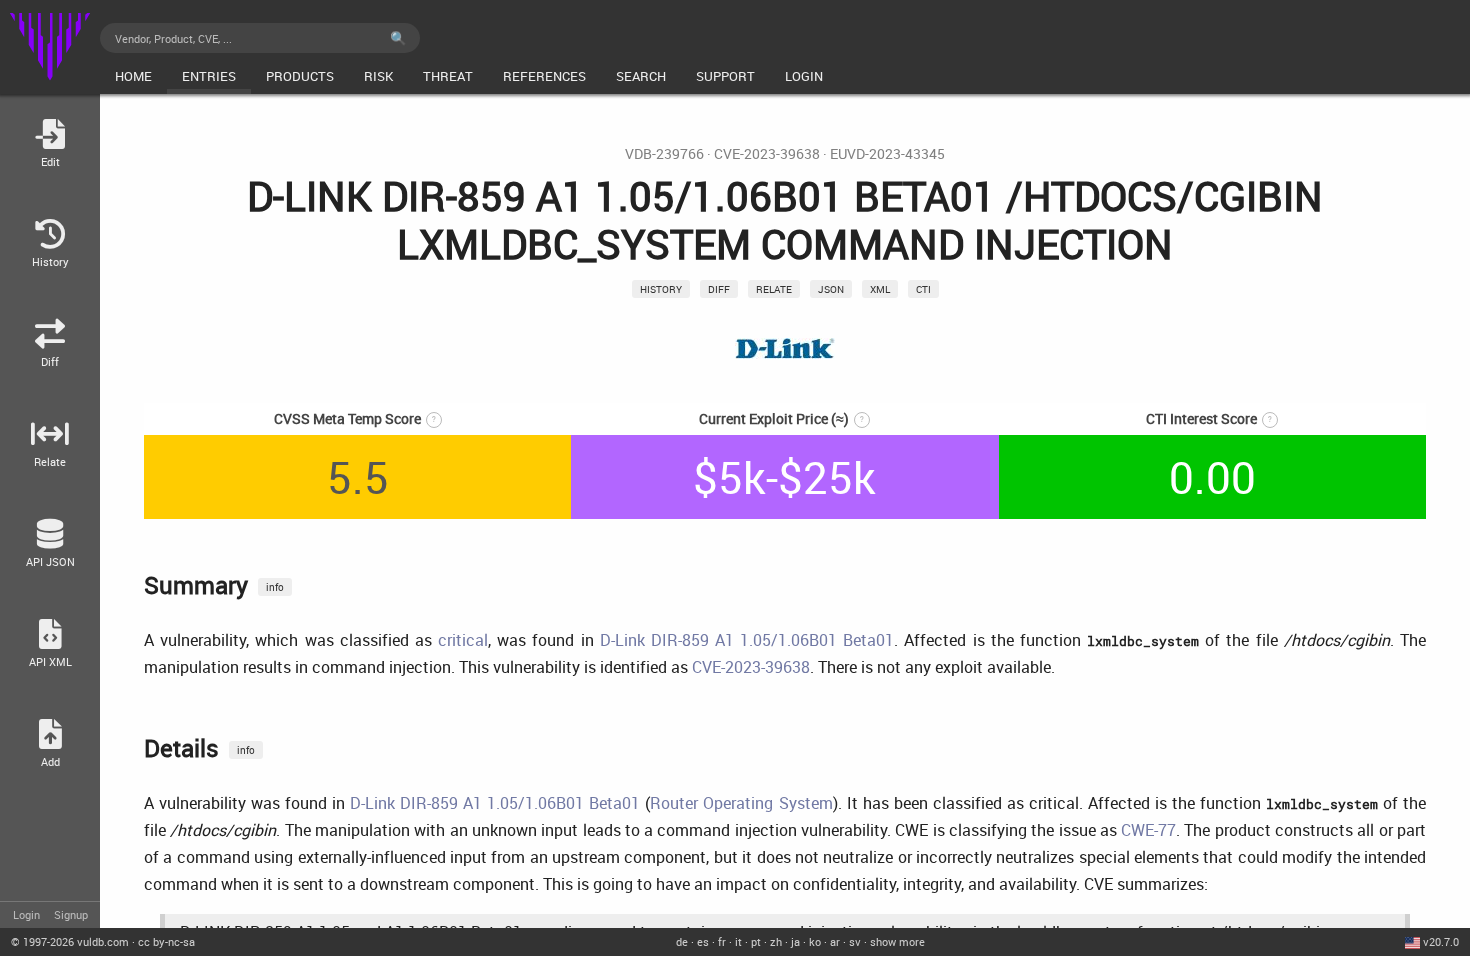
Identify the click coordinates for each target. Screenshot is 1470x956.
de (682, 941)
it (738, 941)
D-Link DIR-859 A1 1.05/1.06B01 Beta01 (747, 640)
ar (835, 941)
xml (880, 289)
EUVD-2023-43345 (887, 154)
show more (897, 941)
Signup (71, 914)
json (831, 289)
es (703, 941)
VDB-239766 (664, 154)
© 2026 (70, 941)
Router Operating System (741, 803)
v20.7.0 (1441, 941)
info (275, 587)
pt (756, 941)
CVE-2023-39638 (767, 154)
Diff (719, 289)
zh (776, 941)
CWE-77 (1148, 830)
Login (26, 914)
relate (774, 289)
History (661, 289)
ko (815, 941)
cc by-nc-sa (166, 941)
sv (855, 941)
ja (795, 941)
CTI (923, 289)
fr (722, 941)
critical (463, 640)
